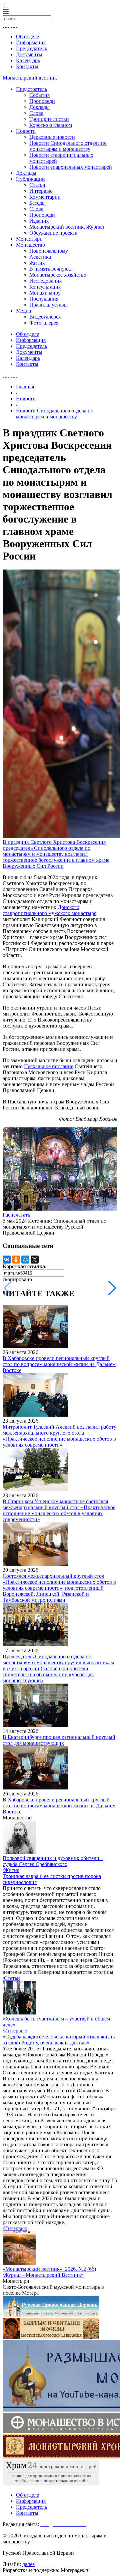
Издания (39, 221)
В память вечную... (51, 269)
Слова (36, 113)
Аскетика (40, 257)
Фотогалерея (44, 323)
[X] (35, 1260)
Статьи (37, 185)
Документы (29, 54)
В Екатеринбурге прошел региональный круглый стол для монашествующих (59, 1740)
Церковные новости (52, 137)
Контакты (27, 66)
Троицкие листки (49, 119)
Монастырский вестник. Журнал (67, 227)
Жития (37, 263)
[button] (112, 1288)
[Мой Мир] (25, 1260)
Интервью (41, 191)
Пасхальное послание (49, 1066)
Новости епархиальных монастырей (71, 167)
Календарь (28, 60)
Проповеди (42, 101)
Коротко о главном (51, 125)
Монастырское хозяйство (58, 275)
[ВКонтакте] (7, 1260)
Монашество (30, 245)
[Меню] (6, 12)
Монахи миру (45, 293)
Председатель (31, 48)
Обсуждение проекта (53, 233)
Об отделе (27, 36)
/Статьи (11, 1978)
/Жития (11, 1870)
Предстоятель (31, 89)
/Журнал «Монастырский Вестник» (43, 2275)
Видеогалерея (45, 317)
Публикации (30, 179)
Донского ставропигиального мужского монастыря (49, 910)
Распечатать (16, 1215)
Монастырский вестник (30, 78)
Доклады (39, 107)
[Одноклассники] (16, 1260)
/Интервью (15, 2031)
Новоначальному (49, 251)
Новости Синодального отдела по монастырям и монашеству (68, 146)
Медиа (23, 311)
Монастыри (29, 239)
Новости (26, 131)
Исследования (45, 281)
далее (28, 2564)
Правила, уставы (48, 305)
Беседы (37, 203)
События (39, 95)
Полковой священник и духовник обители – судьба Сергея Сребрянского (53, 1861)
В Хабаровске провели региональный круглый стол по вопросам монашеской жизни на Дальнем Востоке (59, 1364)
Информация (31, 42)
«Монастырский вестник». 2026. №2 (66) (49, 2269)
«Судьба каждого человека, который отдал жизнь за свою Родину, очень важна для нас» (59, 2040)
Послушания (44, 299)
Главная (25, 387)
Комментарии (45, 197)
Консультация (45, 287)
